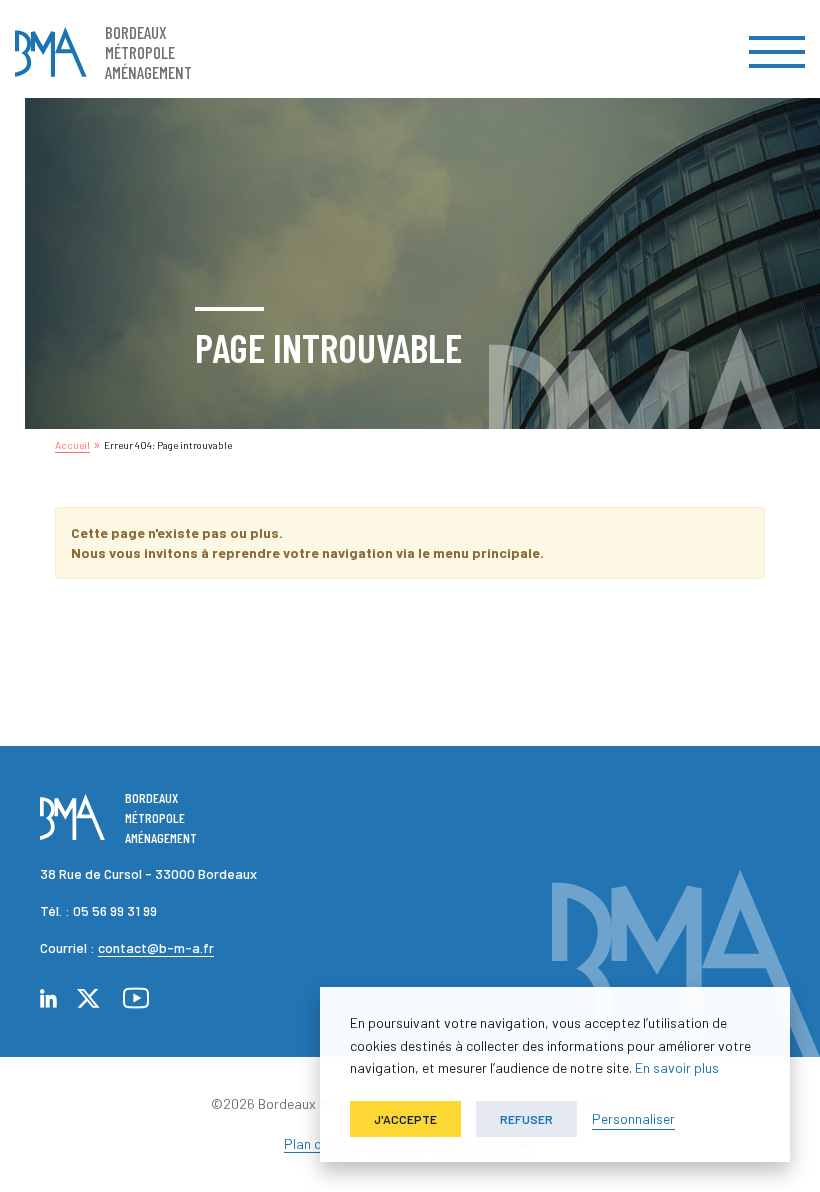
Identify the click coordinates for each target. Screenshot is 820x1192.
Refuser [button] (526, 1119)
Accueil (72, 445)
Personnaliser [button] (633, 1118)
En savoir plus (677, 1067)
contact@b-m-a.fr (156, 947)
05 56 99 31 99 (115, 910)
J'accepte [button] (405, 1119)
